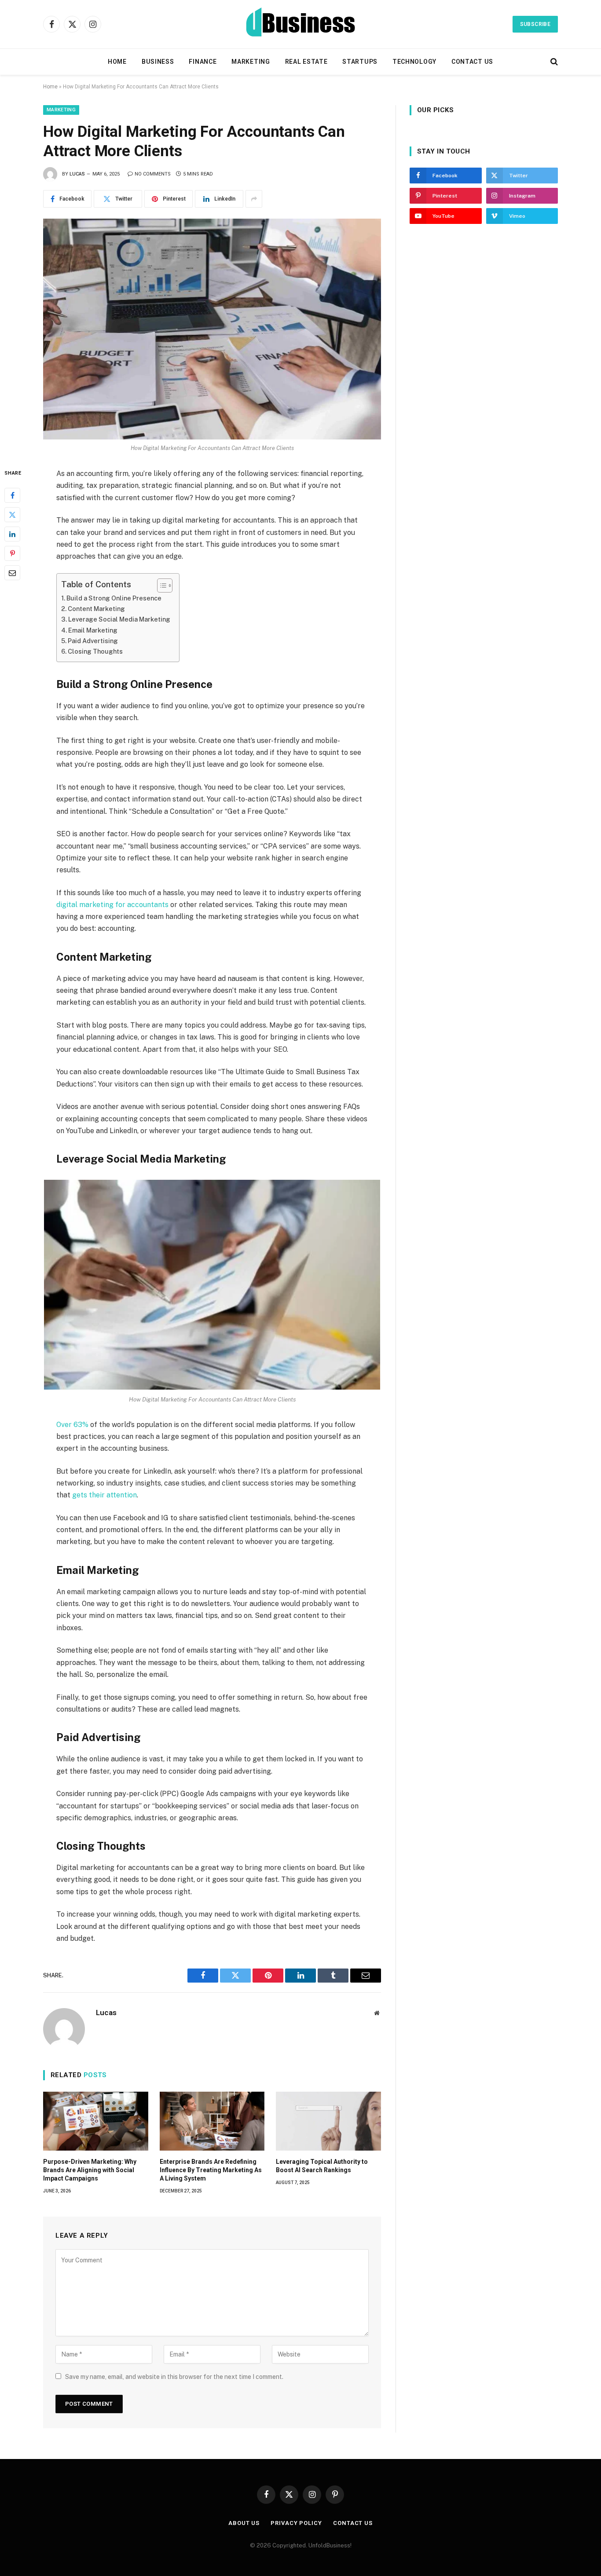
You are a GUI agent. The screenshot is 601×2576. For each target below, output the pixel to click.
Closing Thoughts (95, 651)
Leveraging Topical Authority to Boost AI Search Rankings (322, 2166)
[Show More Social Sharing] (254, 199)
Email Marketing (93, 630)
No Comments (153, 174)
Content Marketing (96, 609)
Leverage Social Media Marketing (119, 619)
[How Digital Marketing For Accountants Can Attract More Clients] (212, 329)
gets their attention (104, 1495)
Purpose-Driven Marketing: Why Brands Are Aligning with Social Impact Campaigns (90, 2170)
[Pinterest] (12, 554)
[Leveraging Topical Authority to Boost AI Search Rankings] (328, 2121)
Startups (360, 62)
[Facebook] (12, 496)
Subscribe (535, 24)
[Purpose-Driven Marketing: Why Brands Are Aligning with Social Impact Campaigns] (96, 2121)
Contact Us (472, 62)
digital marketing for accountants (112, 905)
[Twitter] (12, 515)
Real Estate (306, 62)
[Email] (12, 573)
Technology (414, 62)
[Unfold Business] (301, 24)
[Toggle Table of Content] (160, 585)
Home (117, 62)
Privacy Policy (296, 2523)
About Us (244, 2523)
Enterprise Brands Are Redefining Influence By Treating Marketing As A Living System (211, 2170)
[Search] (553, 62)
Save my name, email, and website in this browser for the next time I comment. (174, 2377)
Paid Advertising (93, 641)
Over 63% (72, 1425)
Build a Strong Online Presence (114, 598)
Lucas (77, 174)
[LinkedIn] (12, 534)
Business (158, 62)
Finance (203, 62)
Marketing (251, 62)
